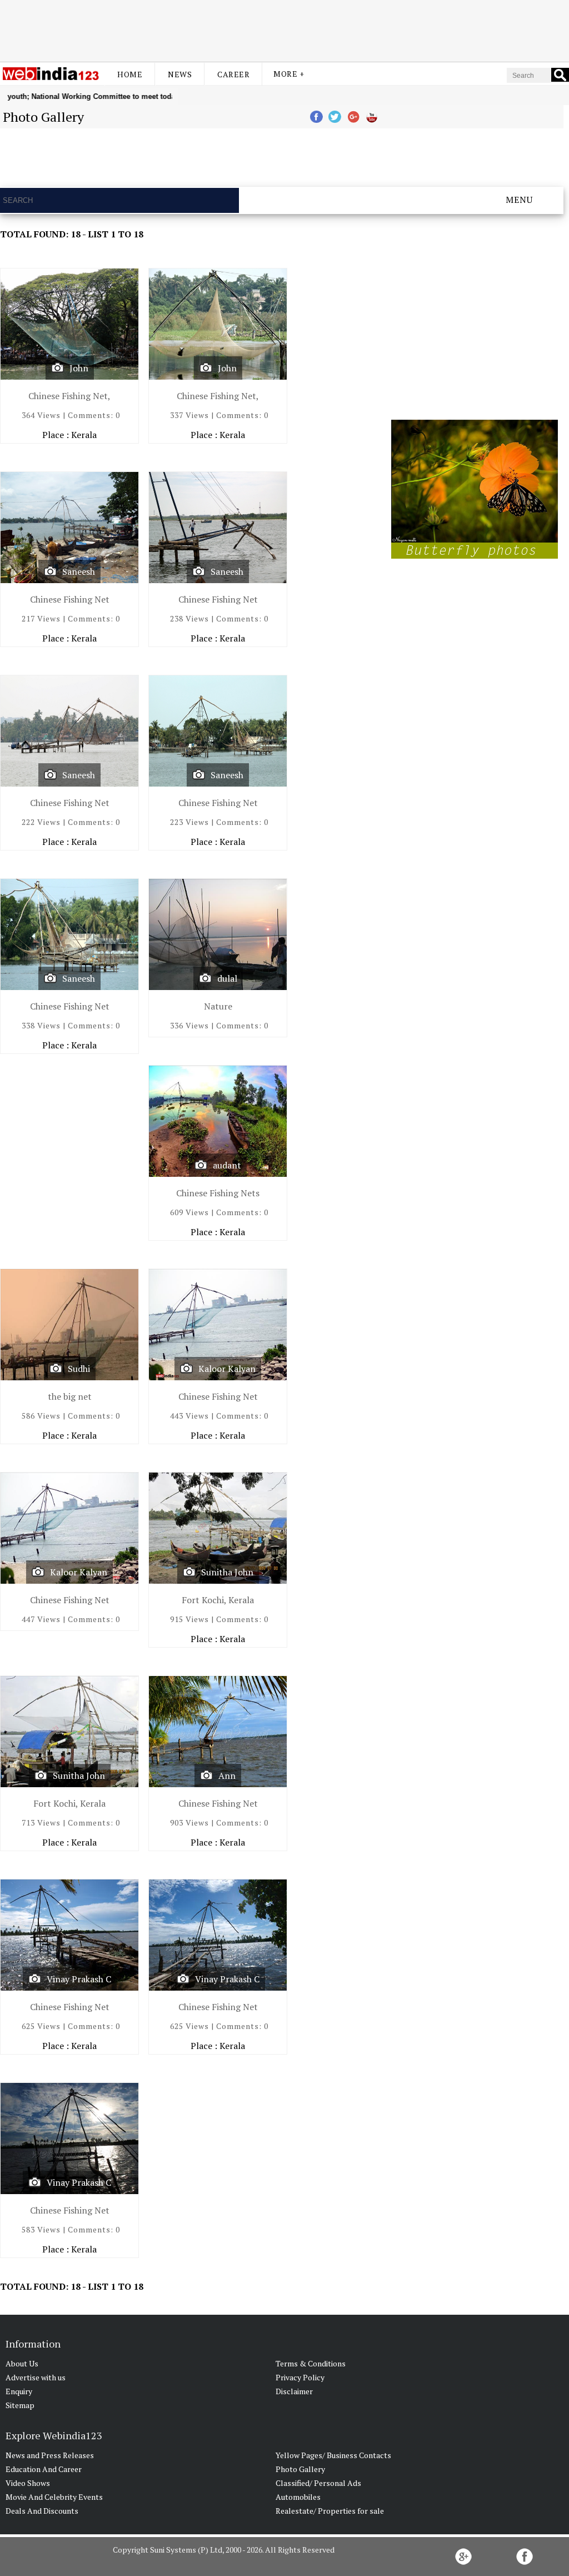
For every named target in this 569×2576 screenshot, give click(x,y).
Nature (218, 1006)
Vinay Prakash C (79, 1979)
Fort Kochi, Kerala (218, 1600)
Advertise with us (36, 2377)
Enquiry (19, 2391)
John (79, 368)
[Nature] (218, 937)
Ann (227, 1776)
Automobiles (298, 2497)
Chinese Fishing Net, (69, 396)
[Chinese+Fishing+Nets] (218, 1124)
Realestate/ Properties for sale (330, 2511)
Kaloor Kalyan (227, 1369)
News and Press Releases (50, 2455)
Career (233, 74)
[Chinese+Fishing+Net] (69, 733)
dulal (227, 978)
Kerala (84, 435)
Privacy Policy (300, 2377)
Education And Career (44, 2469)
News (180, 74)
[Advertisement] (284, 29)
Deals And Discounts (42, 2511)
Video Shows (28, 2483)
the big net (70, 1396)
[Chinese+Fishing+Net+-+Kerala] (218, 1734)
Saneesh (79, 571)
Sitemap (20, 2405)
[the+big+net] (69, 1327)
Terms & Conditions (311, 2363)
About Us (22, 2363)
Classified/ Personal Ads (318, 2483)
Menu (519, 200)
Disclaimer (294, 2391)
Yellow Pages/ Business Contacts (333, 2455)
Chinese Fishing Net (70, 599)
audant (227, 1165)
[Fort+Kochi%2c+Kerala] (218, 1531)
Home (130, 74)
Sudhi (79, 1369)
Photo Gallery (300, 2469)
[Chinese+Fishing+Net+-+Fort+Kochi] (69, 530)
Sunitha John (227, 1572)
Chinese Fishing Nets (218, 1193)
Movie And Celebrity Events (54, 2497)
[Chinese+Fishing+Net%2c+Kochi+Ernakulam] (69, 327)
